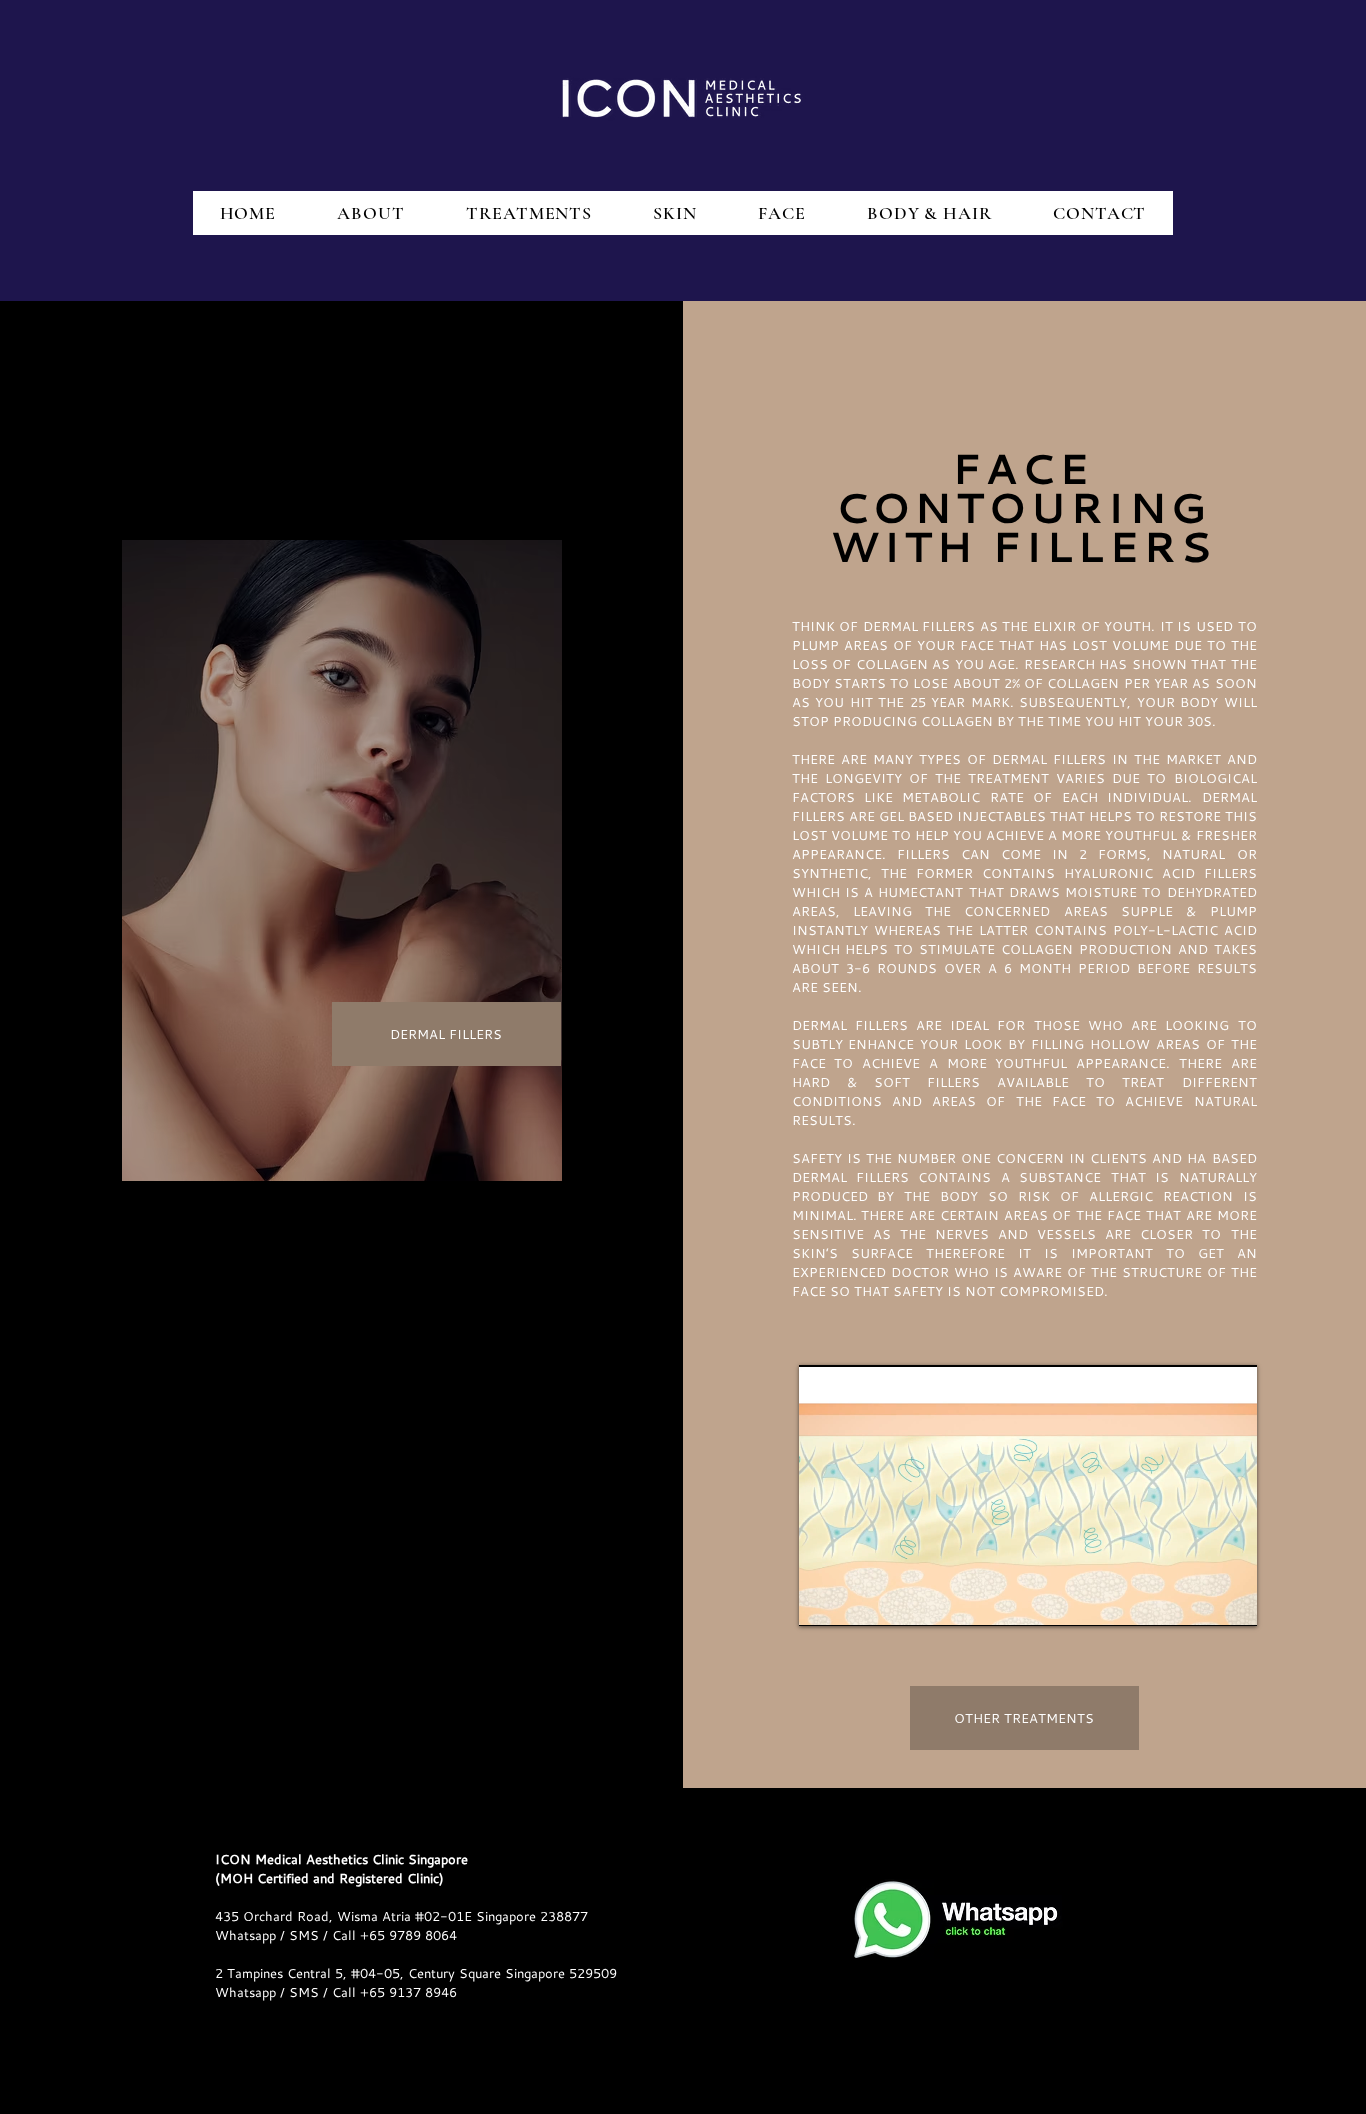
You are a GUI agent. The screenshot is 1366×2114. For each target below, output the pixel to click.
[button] (446, 1034)
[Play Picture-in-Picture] (1196, 1599)
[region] (342, 860)
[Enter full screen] (1230, 1599)
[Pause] (825, 1599)
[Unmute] (859, 1599)
